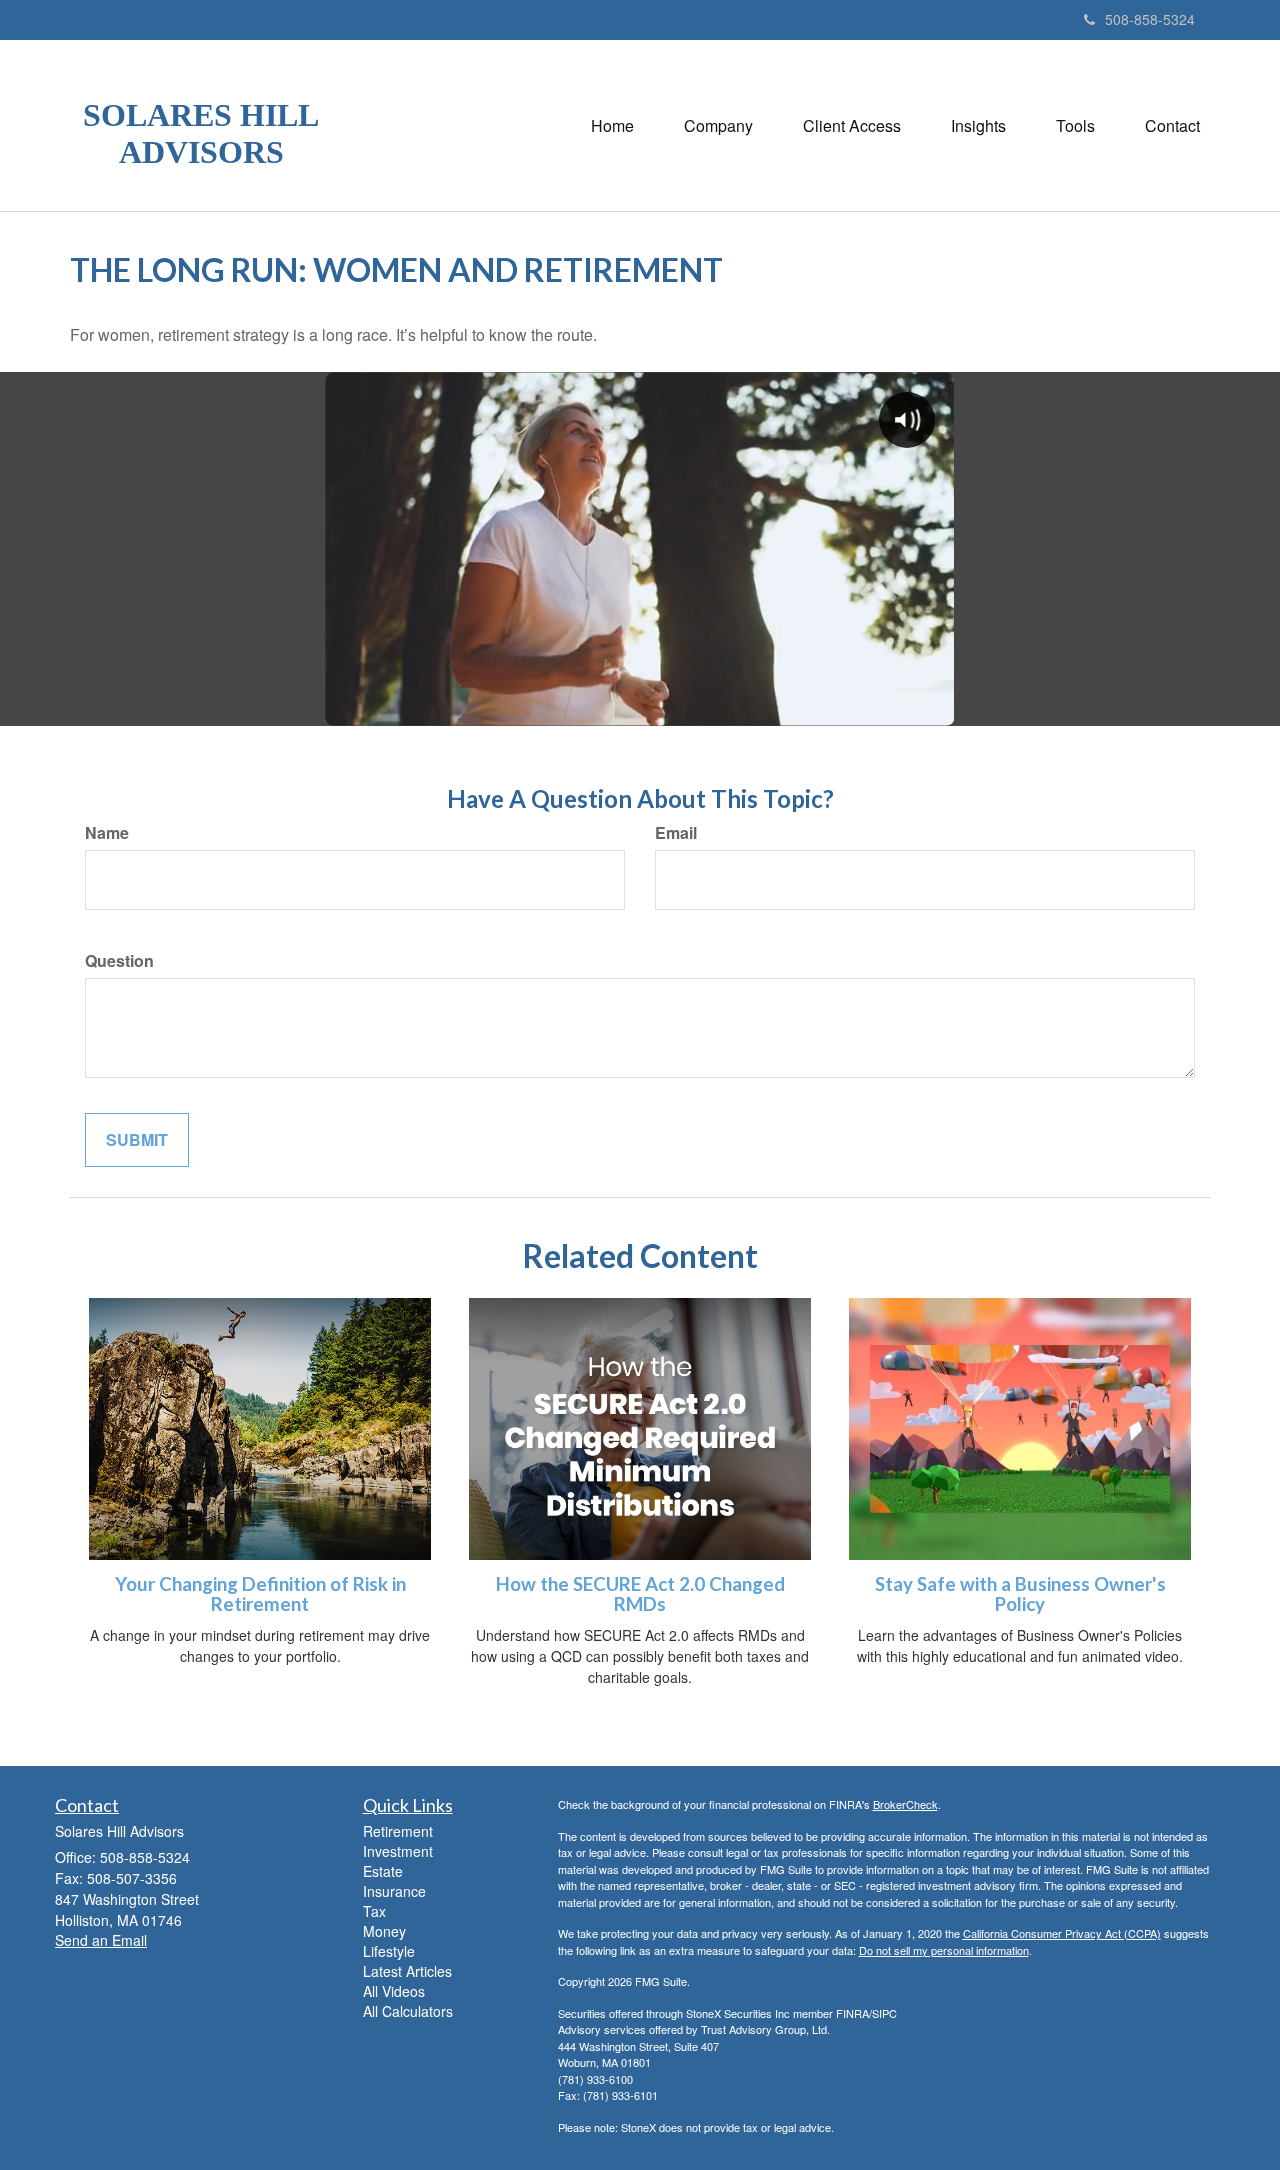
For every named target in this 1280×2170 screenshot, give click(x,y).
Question (119, 961)
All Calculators (408, 2011)
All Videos (394, 1991)
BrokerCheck (905, 1804)
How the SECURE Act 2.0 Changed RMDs (640, 1594)
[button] (718, 126)
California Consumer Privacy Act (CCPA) (1062, 1933)
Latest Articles (407, 1971)
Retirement (398, 1831)
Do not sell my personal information (944, 1950)
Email (676, 833)
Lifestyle (389, 1951)
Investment (398, 1851)
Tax (374, 1911)
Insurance (394, 1891)
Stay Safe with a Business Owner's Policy (1020, 1594)
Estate (383, 1871)
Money (384, 1931)
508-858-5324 (1150, 19)
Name (107, 833)
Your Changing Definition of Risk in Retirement (260, 1594)
